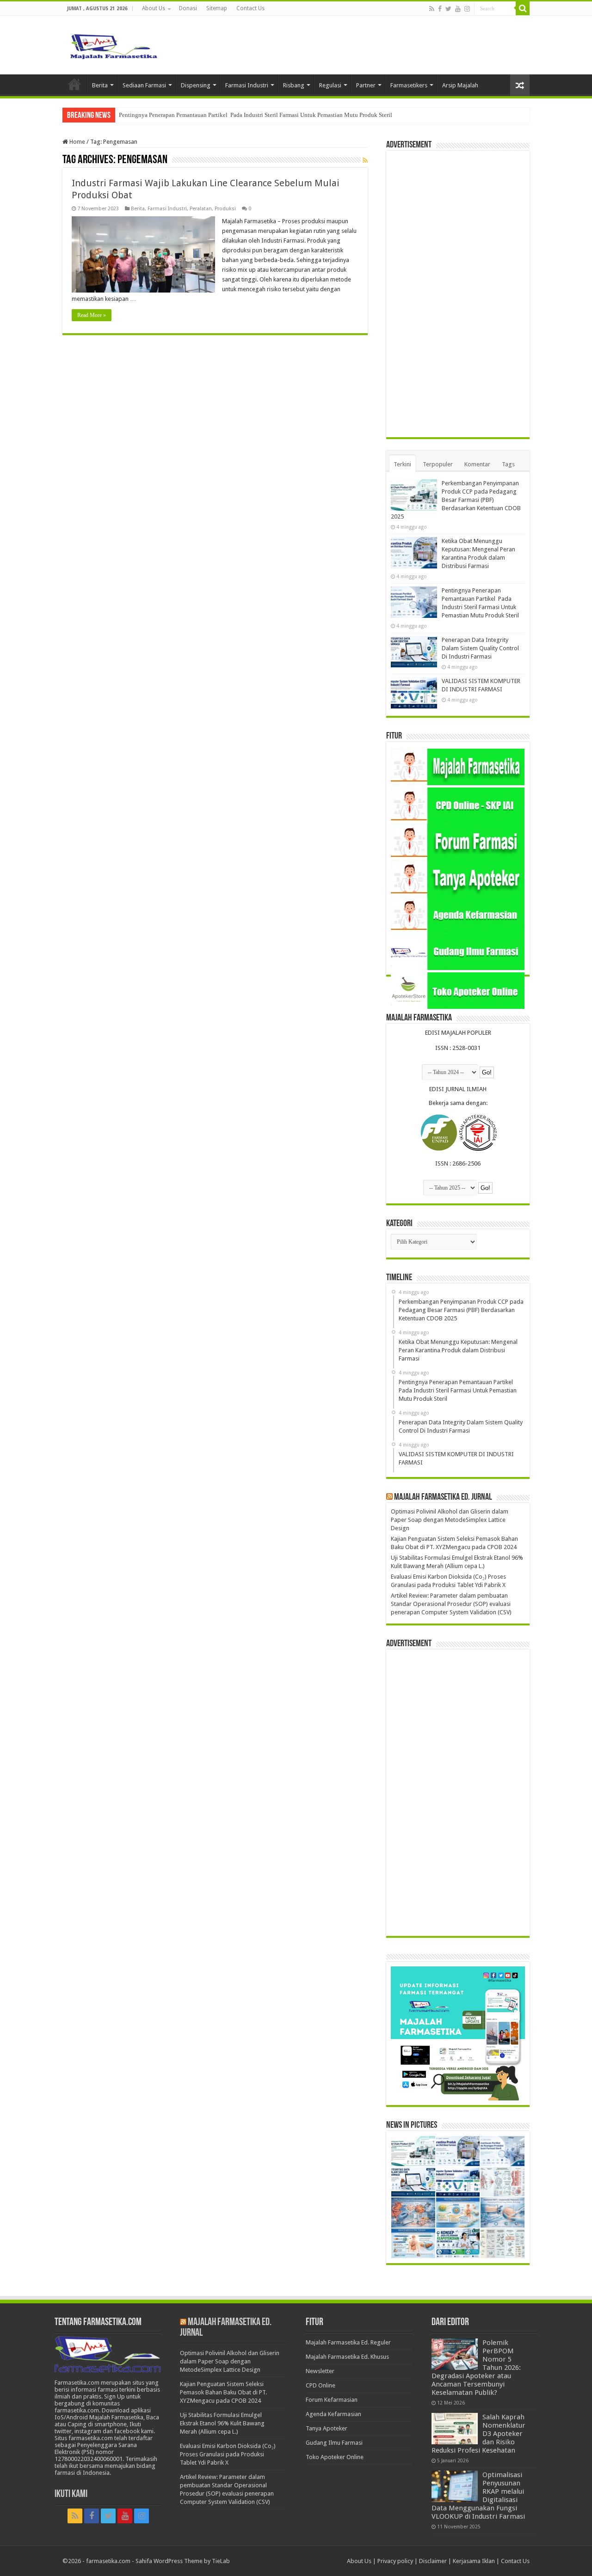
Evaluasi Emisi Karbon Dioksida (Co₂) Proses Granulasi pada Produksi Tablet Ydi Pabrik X (228, 2454)
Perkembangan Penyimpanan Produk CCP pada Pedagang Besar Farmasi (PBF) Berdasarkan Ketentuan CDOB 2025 (456, 500)
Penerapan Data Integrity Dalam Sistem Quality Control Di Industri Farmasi (480, 648)
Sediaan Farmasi (144, 85)
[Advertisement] (458, 294)
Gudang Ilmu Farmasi (334, 2443)
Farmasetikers (409, 85)
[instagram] (467, 9)
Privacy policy (395, 2561)
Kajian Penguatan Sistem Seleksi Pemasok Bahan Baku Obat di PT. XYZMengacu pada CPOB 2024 (223, 2392)
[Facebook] (440, 9)
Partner (366, 85)
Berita (100, 85)
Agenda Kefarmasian (333, 2414)
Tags (508, 464)
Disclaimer (433, 2561)
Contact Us (250, 8)
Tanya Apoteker (327, 2428)
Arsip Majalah (460, 85)
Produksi (225, 209)
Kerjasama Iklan (474, 2561)
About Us (154, 8)
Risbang (294, 85)
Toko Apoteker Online (335, 2457)
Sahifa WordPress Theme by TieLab (183, 2561)
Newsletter (320, 2371)
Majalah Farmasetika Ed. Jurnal (443, 1497)
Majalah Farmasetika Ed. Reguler (348, 2342)
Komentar (477, 464)
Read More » (92, 315)
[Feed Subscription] (365, 160)
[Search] (523, 8)
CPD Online (321, 2385)
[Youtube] (458, 9)
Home (74, 84)
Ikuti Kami (71, 2494)
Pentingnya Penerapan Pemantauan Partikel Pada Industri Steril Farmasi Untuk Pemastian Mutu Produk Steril (256, 115)
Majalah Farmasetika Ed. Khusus (347, 2357)
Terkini (402, 464)
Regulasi (330, 85)
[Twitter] (448, 9)
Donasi (188, 8)
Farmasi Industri (247, 85)
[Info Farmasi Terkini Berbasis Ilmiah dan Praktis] (113, 44)
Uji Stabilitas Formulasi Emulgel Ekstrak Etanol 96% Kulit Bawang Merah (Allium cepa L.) (222, 2423)
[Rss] (432, 9)
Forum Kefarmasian (332, 2400)
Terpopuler (438, 464)
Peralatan (201, 209)
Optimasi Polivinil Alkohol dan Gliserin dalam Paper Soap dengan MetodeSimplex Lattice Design (450, 1520)
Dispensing (196, 85)
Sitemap (217, 8)
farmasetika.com (108, 2561)
